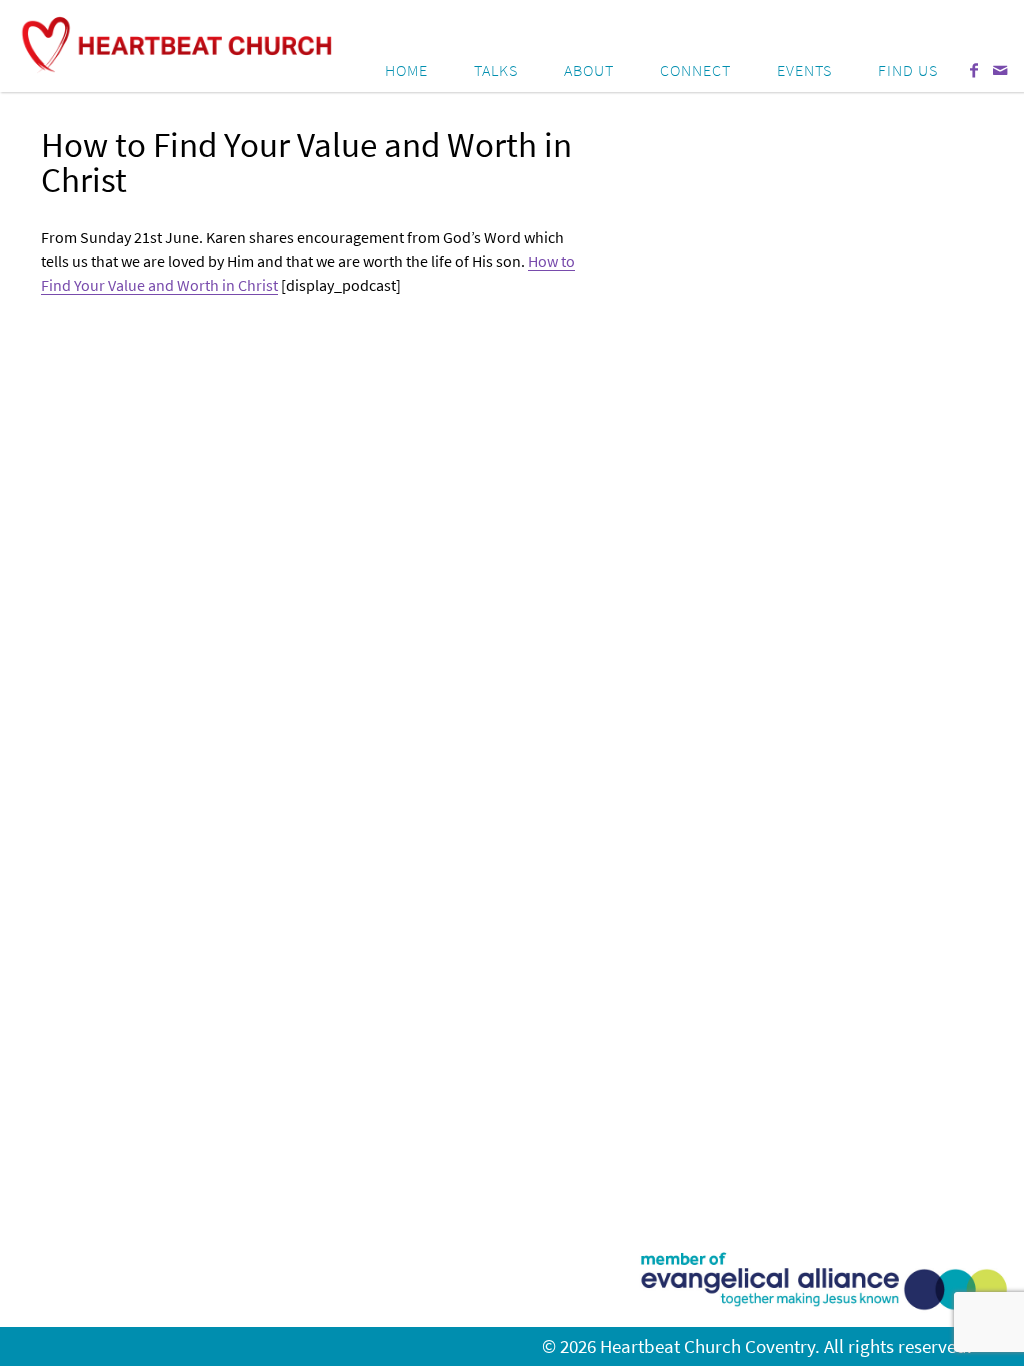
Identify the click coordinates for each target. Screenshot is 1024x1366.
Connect (695, 70)
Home (406, 70)
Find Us (908, 70)
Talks (496, 70)
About (589, 70)
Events (804, 70)
